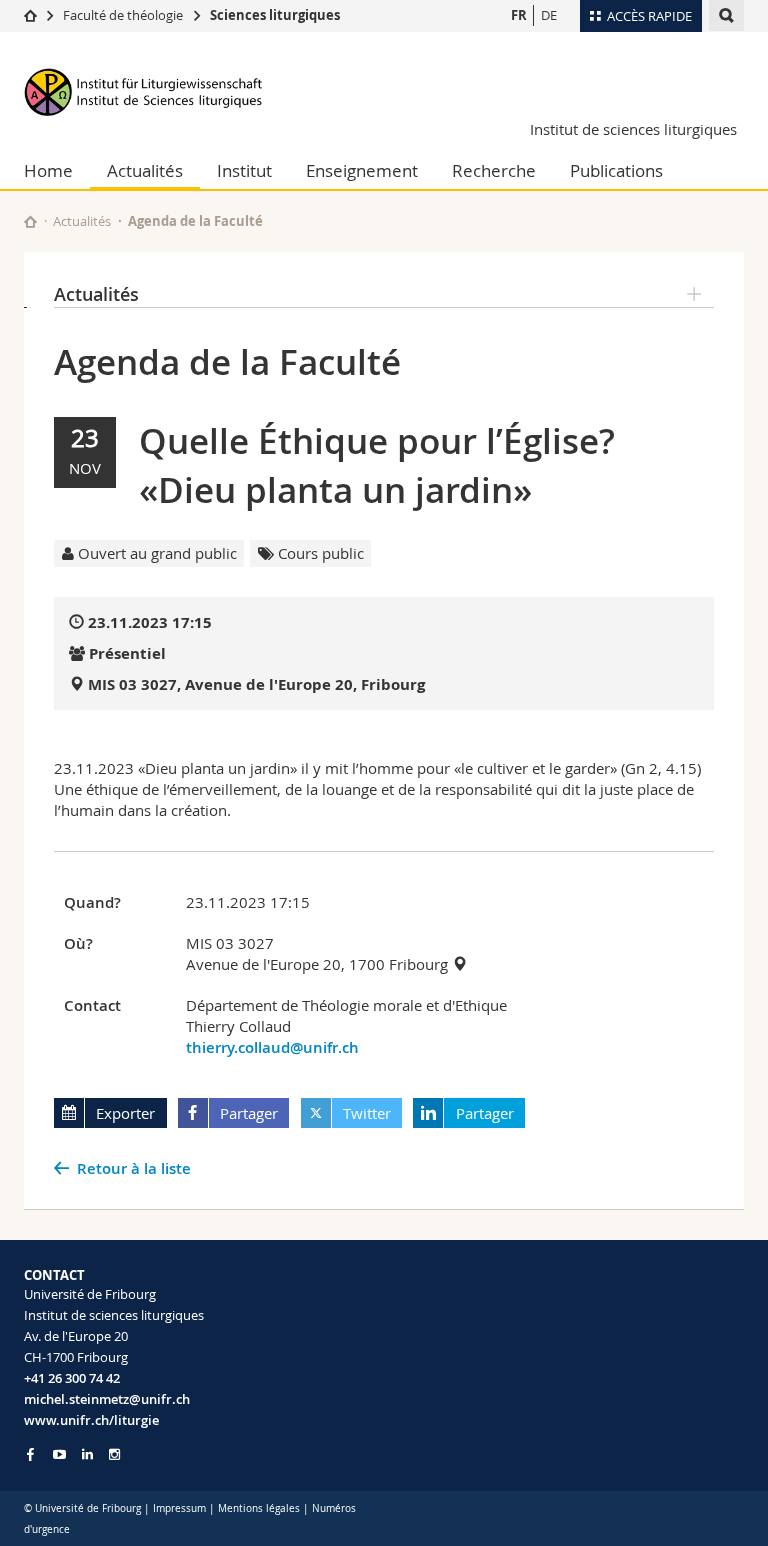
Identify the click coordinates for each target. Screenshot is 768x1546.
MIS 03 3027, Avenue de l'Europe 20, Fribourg (256, 684)
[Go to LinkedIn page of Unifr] (87, 1454)
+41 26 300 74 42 (72, 1378)
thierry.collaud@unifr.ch (272, 1047)
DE (549, 15)
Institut (244, 170)
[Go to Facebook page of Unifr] (30, 1454)
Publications (616, 170)
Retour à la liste (134, 1168)
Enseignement (362, 170)
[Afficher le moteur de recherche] (726, 15)
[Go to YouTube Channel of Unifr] (59, 1454)
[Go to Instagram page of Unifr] (114, 1454)
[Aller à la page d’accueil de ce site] (30, 221)
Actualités (145, 170)
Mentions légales (259, 1508)
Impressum (179, 1508)
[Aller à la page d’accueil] (30, 15)
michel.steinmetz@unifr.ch (107, 1399)
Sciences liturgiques (275, 15)
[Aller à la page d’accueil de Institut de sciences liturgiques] (144, 91)
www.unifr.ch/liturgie (91, 1420)
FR (519, 15)
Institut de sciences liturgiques (633, 129)
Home (48, 170)
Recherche (494, 170)
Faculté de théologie (123, 15)
